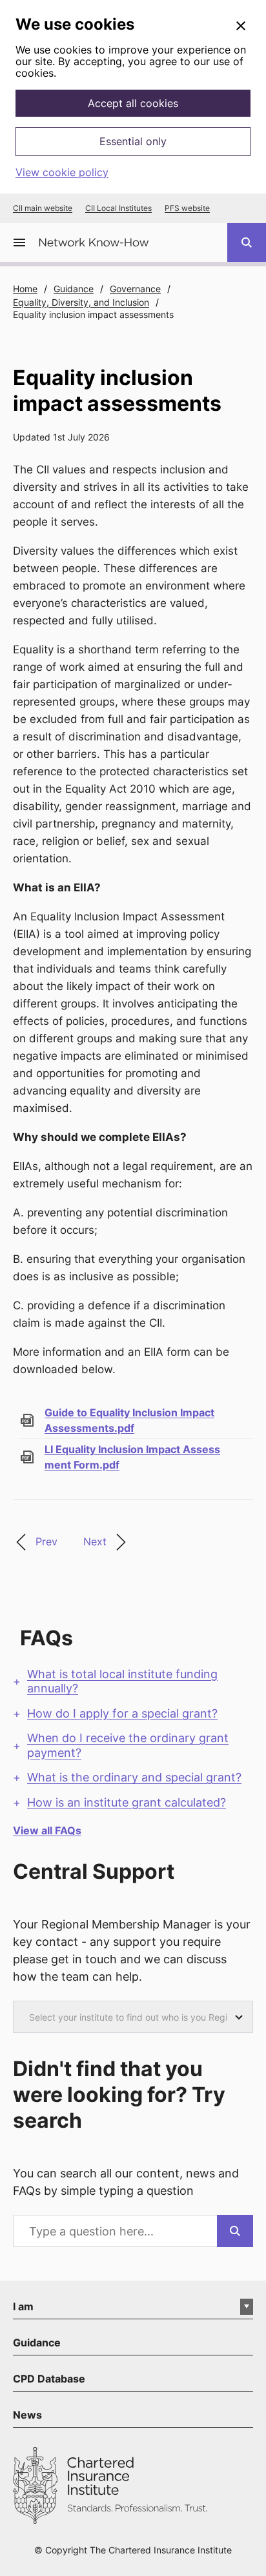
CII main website (43, 208)
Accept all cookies (133, 103)
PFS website (187, 208)
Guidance (74, 289)
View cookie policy (62, 172)
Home (25, 289)
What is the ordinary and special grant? (134, 1777)
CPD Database (49, 2379)
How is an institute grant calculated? (127, 1802)
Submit (235, 2231)
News (27, 2415)
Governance (135, 289)
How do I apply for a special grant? (122, 1713)
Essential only (133, 141)
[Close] (241, 26)
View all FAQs (47, 1830)
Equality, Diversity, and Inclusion (81, 302)
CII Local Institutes (118, 208)
